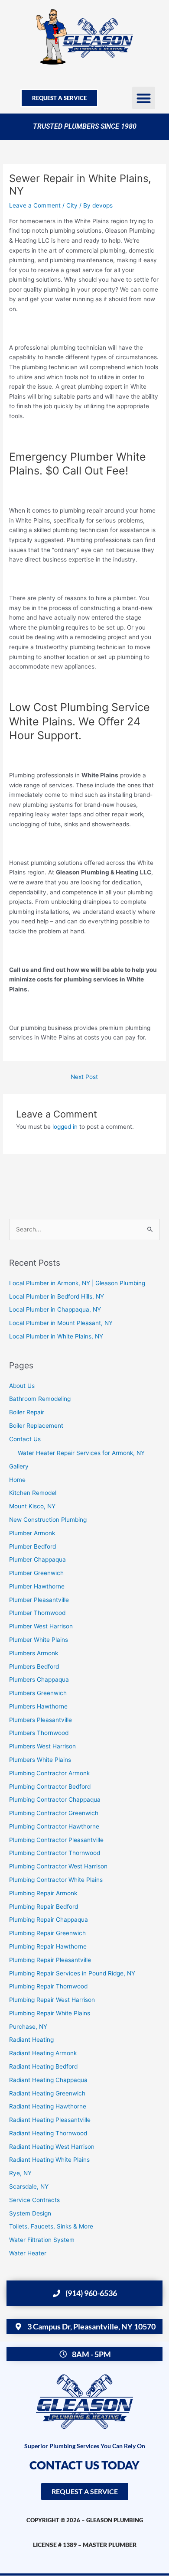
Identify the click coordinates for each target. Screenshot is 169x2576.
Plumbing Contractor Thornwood (55, 1853)
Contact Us (25, 1439)
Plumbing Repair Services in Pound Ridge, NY (72, 1973)
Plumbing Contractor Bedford (50, 1787)
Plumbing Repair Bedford (44, 1907)
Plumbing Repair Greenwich (47, 1933)
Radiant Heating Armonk (43, 2053)
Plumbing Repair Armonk (43, 1893)
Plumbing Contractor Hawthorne (54, 1826)
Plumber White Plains (39, 1640)
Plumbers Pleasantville (41, 1720)
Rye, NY (20, 2173)
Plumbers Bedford (34, 1666)
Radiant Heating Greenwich (47, 2093)
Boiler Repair (27, 1412)
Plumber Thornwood (37, 1613)
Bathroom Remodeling (40, 1399)
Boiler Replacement (36, 1426)
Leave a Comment (35, 205)
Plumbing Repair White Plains (50, 2013)
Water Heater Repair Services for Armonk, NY (81, 1453)
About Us (22, 1386)
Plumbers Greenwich (38, 1693)
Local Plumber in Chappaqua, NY (55, 1309)
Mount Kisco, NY (32, 1506)
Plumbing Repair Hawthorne (48, 1946)
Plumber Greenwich (36, 1573)
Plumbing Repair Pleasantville (50, 1960)
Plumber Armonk (32, 1533)
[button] (144, 98)
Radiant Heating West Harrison (52, 2147)
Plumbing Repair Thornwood (48, 1986)
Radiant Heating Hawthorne (48, 2106)
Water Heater (28, 2253)
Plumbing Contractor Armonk (49, 1773)
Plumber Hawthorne (37, 1586)
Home (17, 1480)
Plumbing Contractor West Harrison (58, 1866)
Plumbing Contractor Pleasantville (56, 1840)
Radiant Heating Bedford (43, 2066)
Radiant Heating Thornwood (48, 2133)
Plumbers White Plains (40, 1760)
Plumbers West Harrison (42, 1746)
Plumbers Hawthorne (38, 1706)
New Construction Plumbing (48, 1520)
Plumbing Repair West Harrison (52, 2000)
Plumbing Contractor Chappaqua (55, 1800)
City (72, 205)
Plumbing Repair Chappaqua (49, 1920)
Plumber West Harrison (41, 1626)
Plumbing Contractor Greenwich (54, 1813)
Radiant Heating (31, 2040)
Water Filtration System (42, 2240)
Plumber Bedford (32, 1546)
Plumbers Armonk (34, 1653)
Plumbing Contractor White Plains (56, 1880)
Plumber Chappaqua (37, 1559)
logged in (65, 1127)
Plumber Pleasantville (39, 1600)
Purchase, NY (28, 2027)
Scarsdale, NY (29, 2186)
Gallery (19, 1466)
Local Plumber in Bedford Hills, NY (57, 1296)
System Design (30, 2213)
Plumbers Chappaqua (39, 1679)
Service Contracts (34, 2200)
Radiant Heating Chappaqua (48, 2080)
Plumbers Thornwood (39, 1733)
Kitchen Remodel (33, 1493)
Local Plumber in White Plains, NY (56, 1336)
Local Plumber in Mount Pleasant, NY (61, 1323)
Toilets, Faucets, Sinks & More (51, 2226)
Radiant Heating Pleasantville (50, 2120)
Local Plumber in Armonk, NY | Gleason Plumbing (77, 1283)
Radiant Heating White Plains (49, 2160)
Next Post (84, 1077)
